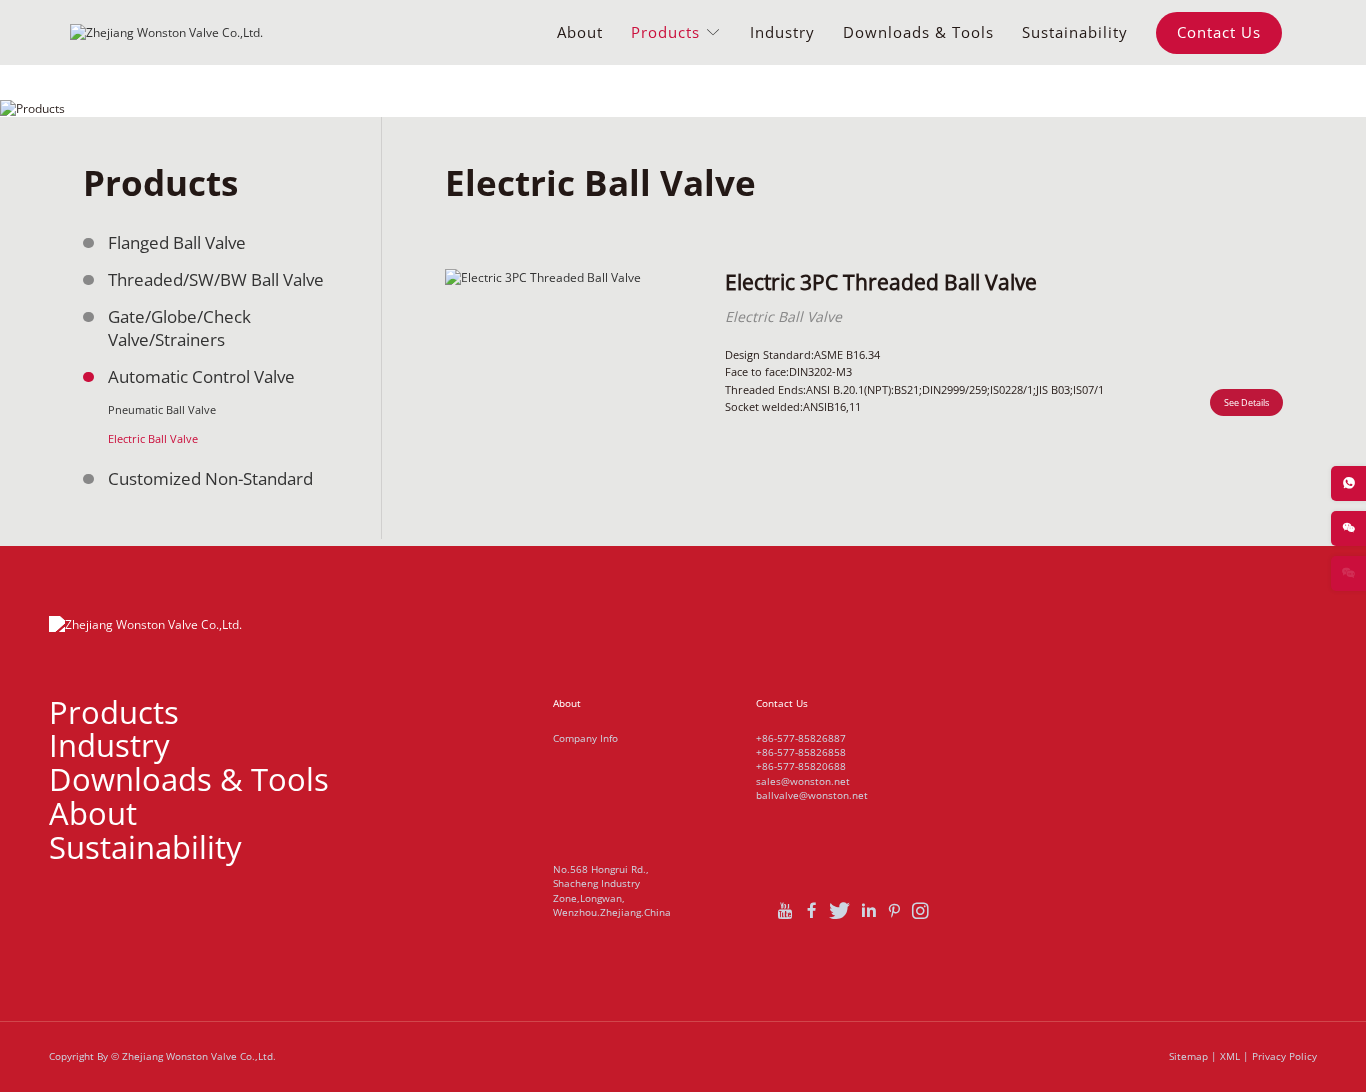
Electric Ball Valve (153, 438)
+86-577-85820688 (801, 766)
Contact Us (1219, 32)
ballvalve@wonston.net (812, 795)
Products (668, 32)
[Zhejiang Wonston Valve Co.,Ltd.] (166, 32)
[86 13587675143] (1348, 483)
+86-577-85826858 (801, 752)
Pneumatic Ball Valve (162, 409)
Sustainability (1075, 32)
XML (1230, 1056)
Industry (782, 32)
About (580, 32)
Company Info (585, 738)
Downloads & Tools (918, 32)
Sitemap (1188, 1056)
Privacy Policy (1284, 1056)
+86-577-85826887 (801, 738)
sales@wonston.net (803, 781)
